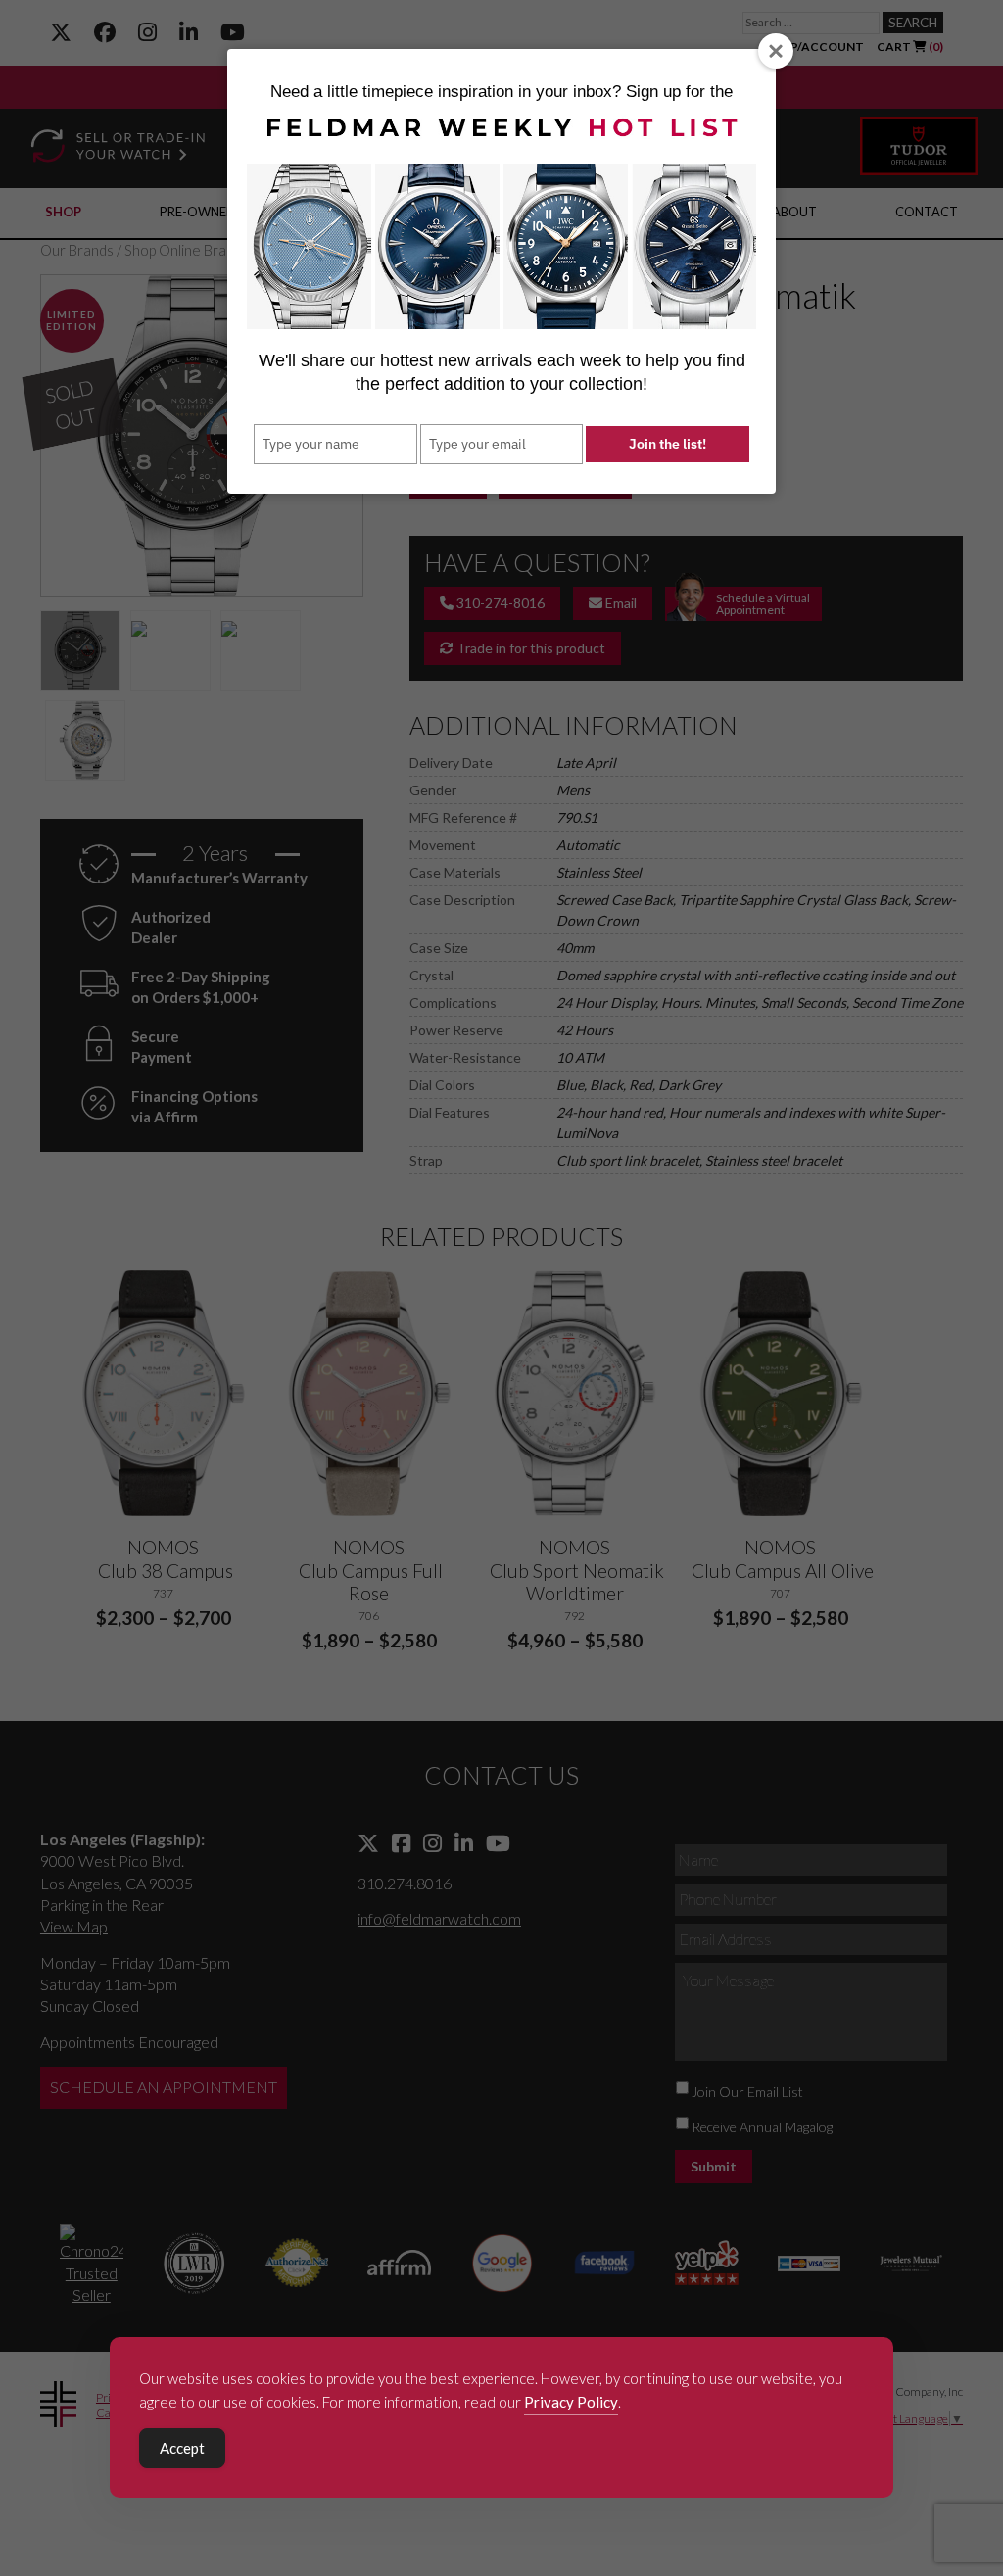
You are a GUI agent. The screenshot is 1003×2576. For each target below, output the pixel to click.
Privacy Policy (571, 2402)
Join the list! (668, 444)
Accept (182, 2448)
